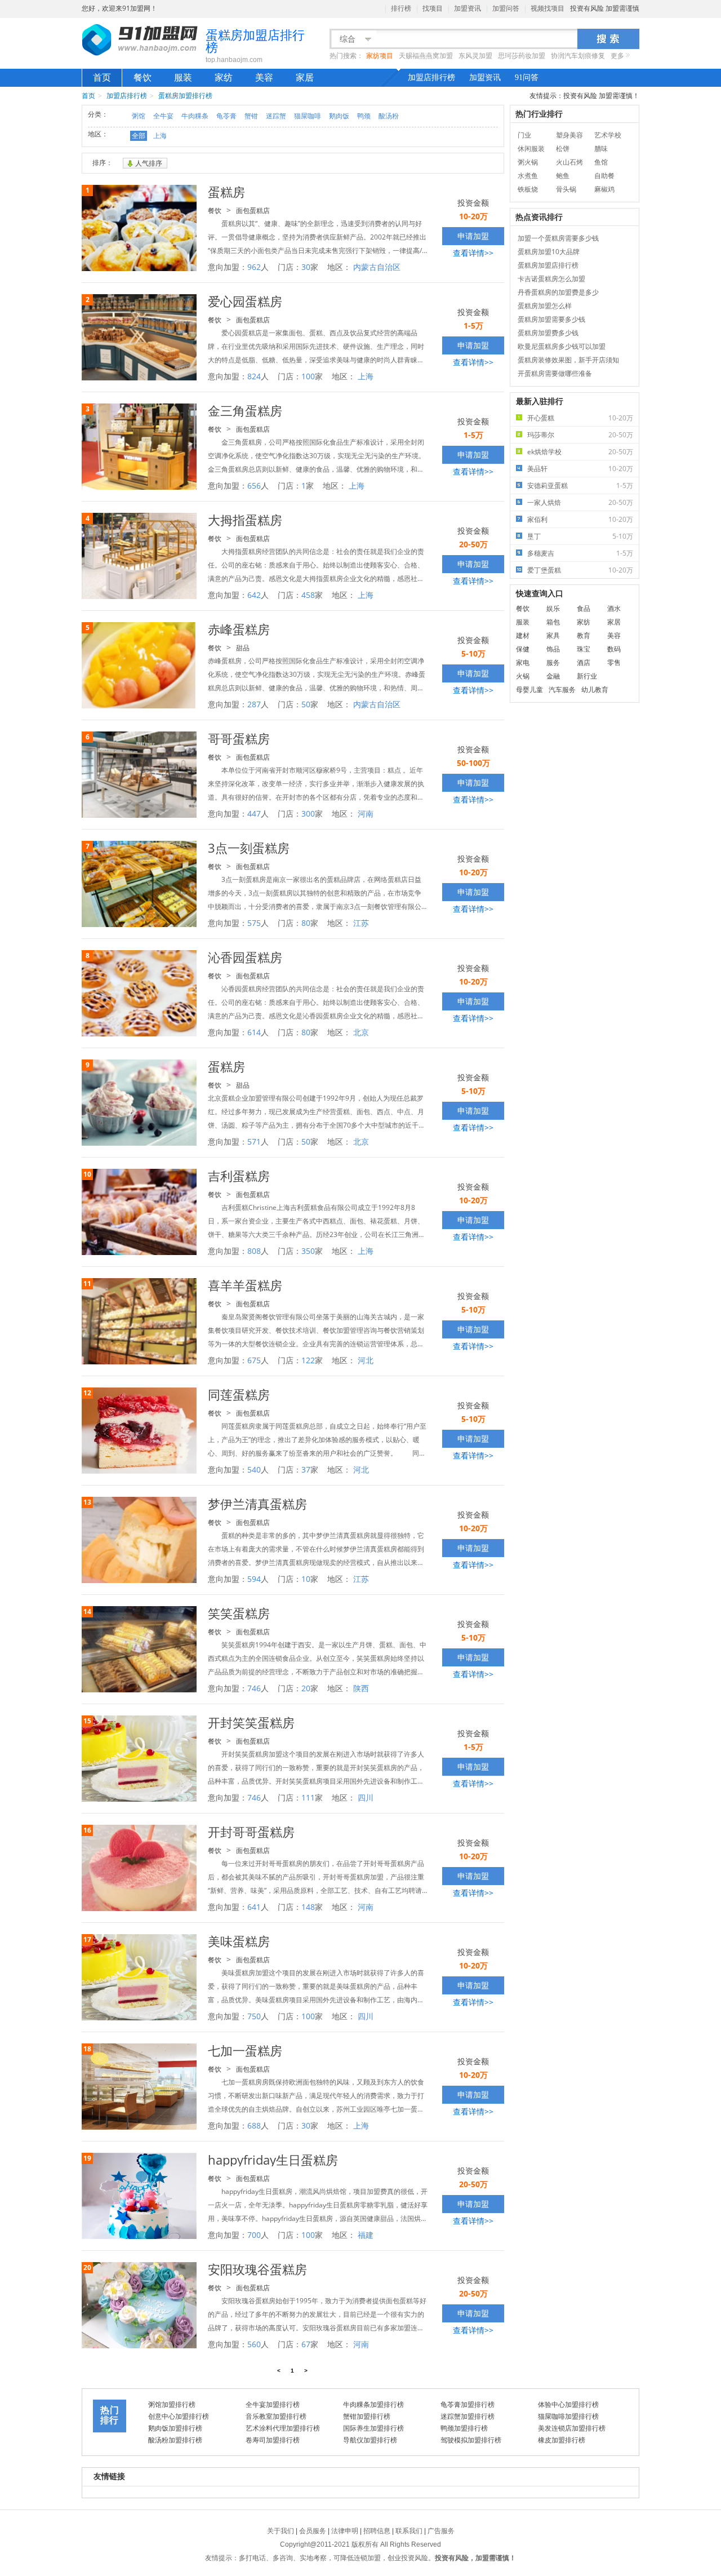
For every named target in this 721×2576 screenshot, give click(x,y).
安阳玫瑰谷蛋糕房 (257, 2269)
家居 (305, 77)
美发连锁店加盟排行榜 (572, 2428)
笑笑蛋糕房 (239, 1613)
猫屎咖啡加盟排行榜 (568, 2416)
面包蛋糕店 (253, 210)
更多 (617, 56)
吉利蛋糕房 (239, 1176)
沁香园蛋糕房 (245, 957)
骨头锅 (566, 189)
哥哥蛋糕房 (239, 738)
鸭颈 (364, 116)
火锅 (523, 676)
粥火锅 (528, 162)
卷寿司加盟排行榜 (273, 2440)
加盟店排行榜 (431, 77)
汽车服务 (562, 690)
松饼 (563, 148)
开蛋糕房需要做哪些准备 (555, 373)
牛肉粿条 (195, 116)
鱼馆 (601, 162)
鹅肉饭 (339, 116)
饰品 (553, 649)
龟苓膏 (226, 116)
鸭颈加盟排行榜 (464, 2428)
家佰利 (580, 519)
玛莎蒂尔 (580, 435)
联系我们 (409, 2531)
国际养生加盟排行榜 (373, 2428)
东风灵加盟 (475, 56)
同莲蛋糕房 (239, 1394)
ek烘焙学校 (580, 452)
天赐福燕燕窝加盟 (426, 56)
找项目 (433, 8)
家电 (523, 662)
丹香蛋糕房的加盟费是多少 (558, 292)
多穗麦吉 (580, 553)
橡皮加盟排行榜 (562, 2440)
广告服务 (441, 2531)
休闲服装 (531, 148)
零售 (614, 662)
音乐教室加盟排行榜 (276, 2416)
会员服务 (313, 2531)
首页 (102, 77)
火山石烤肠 (569, 163)
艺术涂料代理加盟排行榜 (283, 2428)
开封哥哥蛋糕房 (251, 1832)
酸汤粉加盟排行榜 (175, 2440)
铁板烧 (528, 189)
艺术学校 (608, 135)
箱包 (553, 622)
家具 (553, 635)
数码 (614, 649)
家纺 (224, 77)
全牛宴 (163, 116)
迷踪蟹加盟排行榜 (468, 2416)
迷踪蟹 (276, 116)
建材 (523, 635)
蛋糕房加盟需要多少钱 (551, 319)
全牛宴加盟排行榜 (273, 2404)
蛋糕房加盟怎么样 (545, 306)
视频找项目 (548, 8)
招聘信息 (377, 2531)
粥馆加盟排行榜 (172, 2404)
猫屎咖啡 (308, 116)
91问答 (527, 77)
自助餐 (604, 176)
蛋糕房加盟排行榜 (185, 96)
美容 (264, 77)
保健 (523, 649)
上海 (160, 136)
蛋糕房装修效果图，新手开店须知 (568, 360)
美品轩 (580, 469)
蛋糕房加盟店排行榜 (548, 265)
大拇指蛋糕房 (245, 520)
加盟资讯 (468, 8)
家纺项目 (380, 56)
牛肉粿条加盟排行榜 (373, 2404)
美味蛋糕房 (239, 1941)
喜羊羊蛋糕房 (245, 1285)
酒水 (614, 608)
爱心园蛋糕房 (245, 301)
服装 (183, 77)
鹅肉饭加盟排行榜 (175, 2428)
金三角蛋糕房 (245, 410)
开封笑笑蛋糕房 (251, 1722)
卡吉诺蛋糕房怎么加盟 (551, 279)
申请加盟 (473, 236)
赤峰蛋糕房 (239, 629)
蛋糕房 (226, 192)
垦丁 (580, 536)
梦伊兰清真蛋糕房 (257, 1504)
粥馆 (139, 116)
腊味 (601, 148)
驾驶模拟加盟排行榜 (471, 2440)
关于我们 (281, 2531)
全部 (139, 136)
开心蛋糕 (580, 418)
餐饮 (143, 77)
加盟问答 (506, 8)
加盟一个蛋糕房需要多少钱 (558, 238)
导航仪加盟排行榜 (370, 2440)
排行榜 (401, 8)
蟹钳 (251, 116)
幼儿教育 (595, 690)
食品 (584, 608)
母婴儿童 (529, 690)
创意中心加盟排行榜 (179, 2416)
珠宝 (584, 649)
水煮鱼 (528, 176)
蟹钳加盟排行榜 (367, 2416)
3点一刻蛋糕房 (249, 848)
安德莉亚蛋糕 (580, 486)
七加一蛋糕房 (245, 2050)
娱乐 (553, 608)
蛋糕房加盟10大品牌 (549, 252)
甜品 (243, 648)
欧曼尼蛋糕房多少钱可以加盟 (562, 346)
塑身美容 (569, 135)
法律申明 (345, 2531)
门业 (524, 135)
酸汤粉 (389, 116)
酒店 (584, 662)
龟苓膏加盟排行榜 (468, 2404)
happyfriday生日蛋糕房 (273, 2160)
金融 (553, 676)
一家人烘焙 (580, 502)
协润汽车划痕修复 (578, 56)
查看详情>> (473, 253)
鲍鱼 (563, 176)
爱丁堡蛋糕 (580, 570)
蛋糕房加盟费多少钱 (548, 333)
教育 (584, 635)
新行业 (587, 676)
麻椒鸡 (604, 189)
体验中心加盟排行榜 (568, 2404)
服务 (553, 662)
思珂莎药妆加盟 (522, 56)
